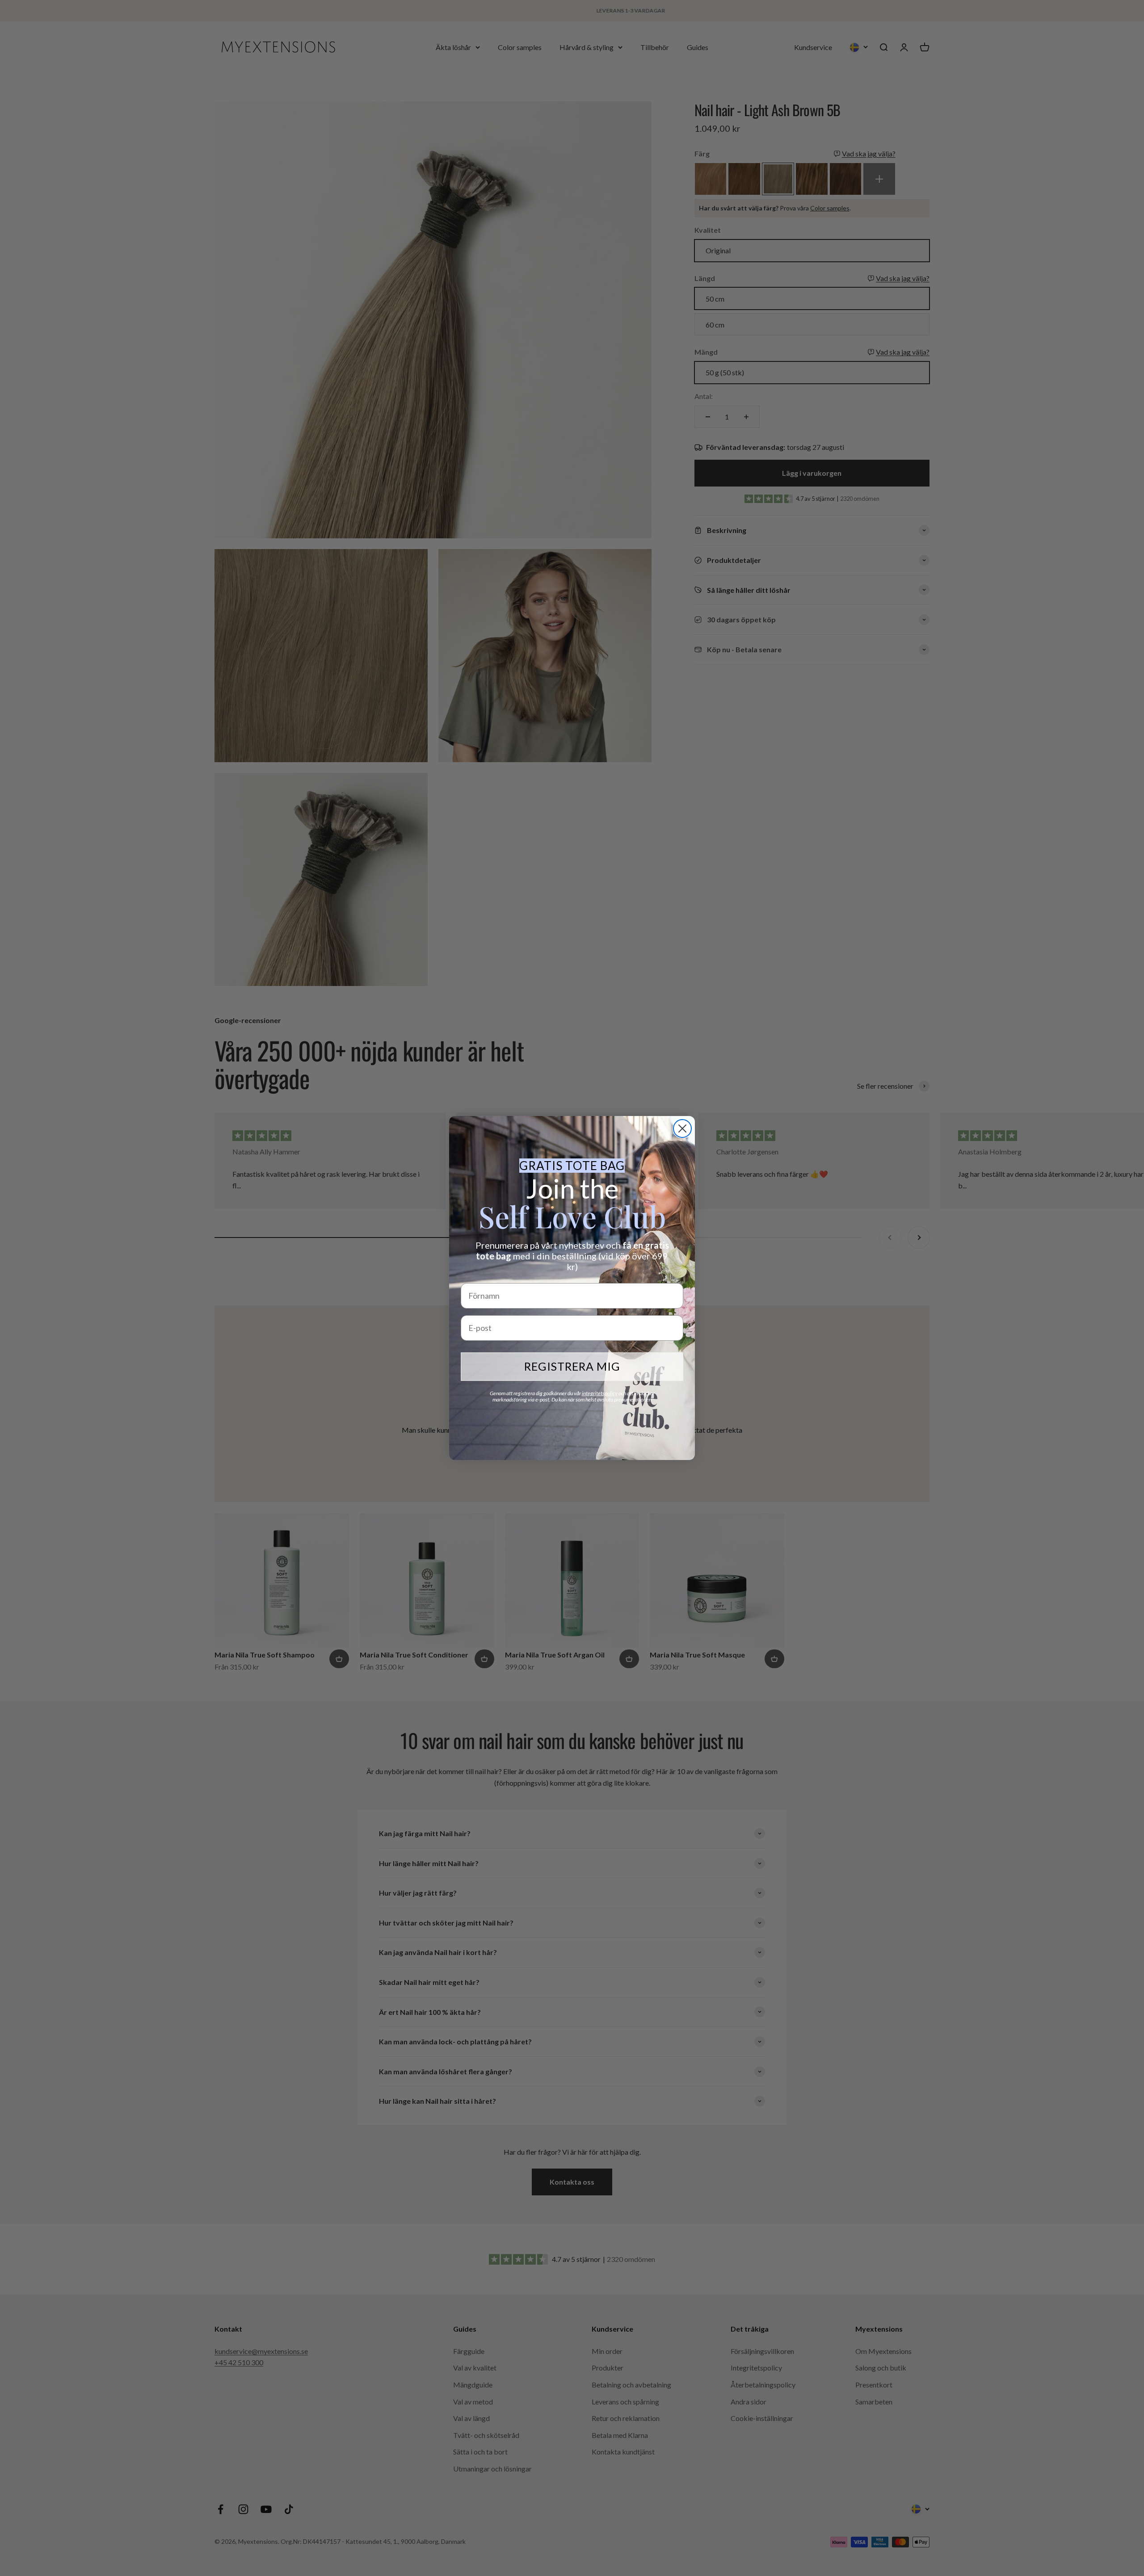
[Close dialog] (682, 1129)
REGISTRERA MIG (572, 1366)
